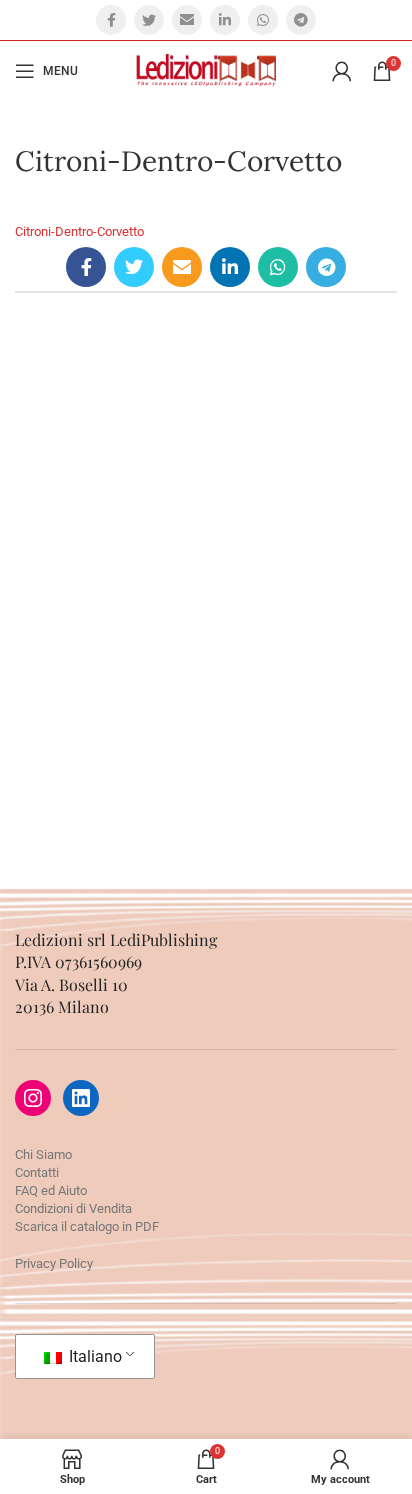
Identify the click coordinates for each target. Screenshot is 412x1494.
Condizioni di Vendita (73, 1208)
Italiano (93, 1356)
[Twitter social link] (149, 20)
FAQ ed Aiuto (51, 1190)
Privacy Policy (54, 1263)
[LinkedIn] (81, 1098)
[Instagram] (33, 1098)
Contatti (37, 1172)
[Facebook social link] (111, 20)
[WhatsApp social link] (263, 20)
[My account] (342, 71)
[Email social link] (187, 20)
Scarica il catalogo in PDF (87, 1226)
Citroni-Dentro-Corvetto (79, 231)
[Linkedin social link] (225, 20)
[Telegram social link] (301, 20)
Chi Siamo (43, 1154)
